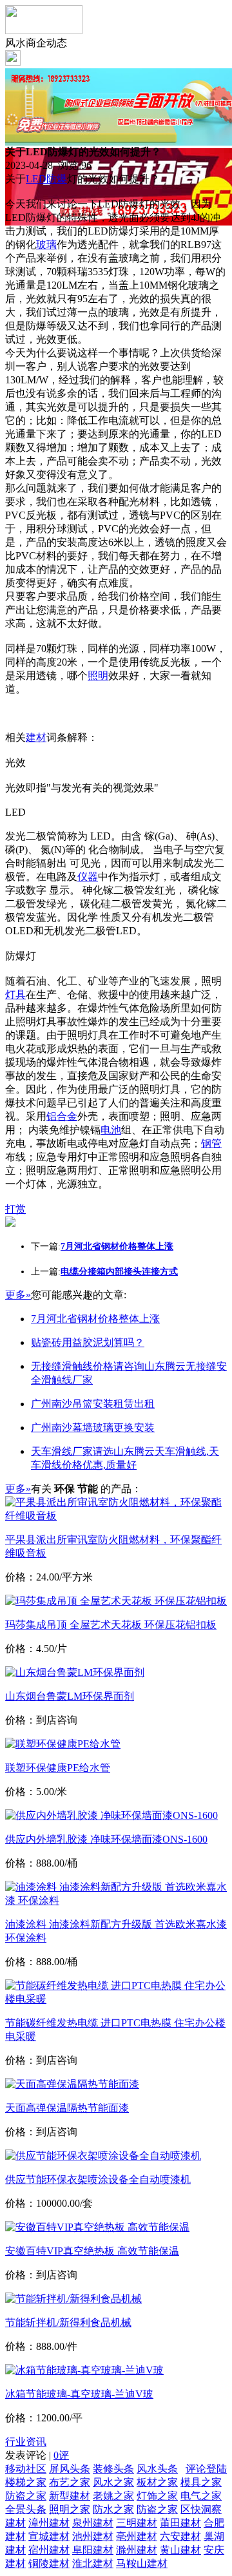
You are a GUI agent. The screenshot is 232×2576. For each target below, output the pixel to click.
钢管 (211, 1143)
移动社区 (26, 2469)
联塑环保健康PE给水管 (58, 1768)
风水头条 (157, 2469)
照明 (98, 676)
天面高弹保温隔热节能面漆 (67, 2108)
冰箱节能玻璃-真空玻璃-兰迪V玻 (79, 2394)
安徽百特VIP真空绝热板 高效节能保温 (92, 2251)
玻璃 (46, 245)
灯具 (15, 995)
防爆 (57, 179)
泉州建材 (93, 2523)
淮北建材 (93, 2563)
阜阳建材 (93, 2550)
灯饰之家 (157, 2496)
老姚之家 (113, 2496)
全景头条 (26, 2509)
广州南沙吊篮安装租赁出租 (93, 1404)
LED (36, 179)
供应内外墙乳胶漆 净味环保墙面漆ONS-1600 (106, 1839)
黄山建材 (180, 2550)
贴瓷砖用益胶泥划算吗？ (88, 1342)
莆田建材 (180, 2523)
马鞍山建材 (142, 2563)
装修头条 (113, 2469)
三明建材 (137, 2523)
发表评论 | (37, 2455)
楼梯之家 (26, 2482)
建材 (36, 737)
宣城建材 (49, 2536)
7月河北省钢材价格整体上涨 (95, 1319)
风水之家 (113, 2482)
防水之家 (113, 2509)
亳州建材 (137, 2536)
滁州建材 (137, 2550)
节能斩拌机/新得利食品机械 (68, 2322)
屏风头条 (70, 2469)
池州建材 (93, 2536)
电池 (111, 1130)
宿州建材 (49, 2550)
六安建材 (180, 2536)
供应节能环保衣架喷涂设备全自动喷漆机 (98, 2179)
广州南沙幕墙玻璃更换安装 (93, 1427)
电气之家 (201, 2496)
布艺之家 (70, 2482)
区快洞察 (201, 2509)
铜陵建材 (49, 2563)
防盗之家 (26, 2496)
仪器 (88, 877)
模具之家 (201, 2482)
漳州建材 (49, 2523)
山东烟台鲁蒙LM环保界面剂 (70, 1696)
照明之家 (70, 2509)
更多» (18, 1295)
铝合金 (62, 1116)
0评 (61, 2455)
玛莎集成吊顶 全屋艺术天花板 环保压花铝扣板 (111, 1625)
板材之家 (157, 2482)
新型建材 (70, 2496)
